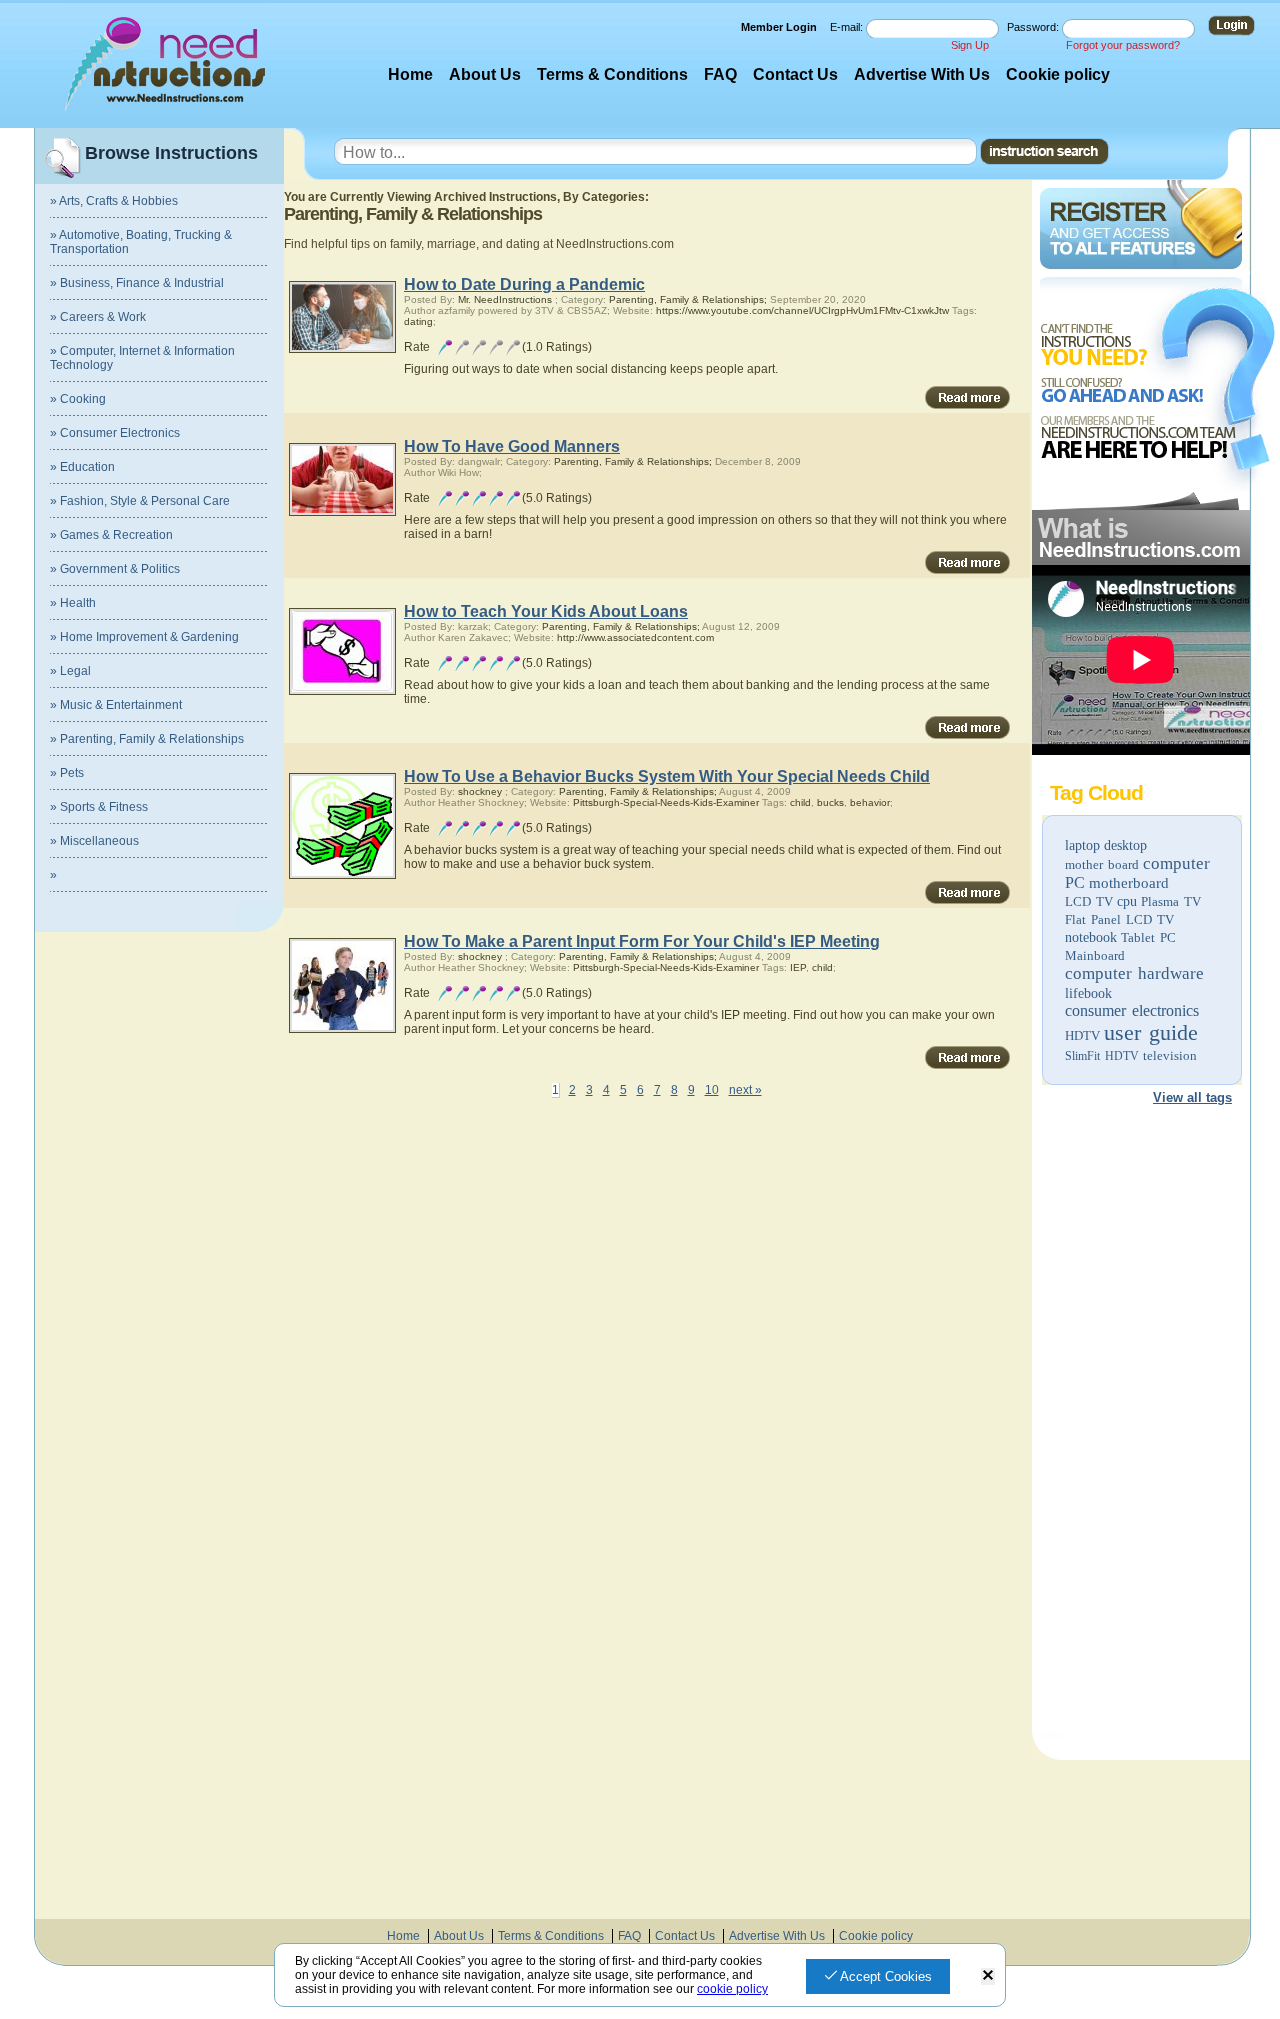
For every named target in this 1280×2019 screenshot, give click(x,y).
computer (1176, 863)
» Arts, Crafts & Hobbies (114, 201)
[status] (988, 1976)
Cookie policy (1058, 74)
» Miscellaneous (94, 841)
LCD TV (1089, 901)
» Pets (67, 773)
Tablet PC (1148, 937)
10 (712, 1090)
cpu (1127, 901)
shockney (480, 791)
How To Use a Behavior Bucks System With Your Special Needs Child (667, 776)
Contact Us (795, 74)
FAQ (720, 74)
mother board (1102, 864)
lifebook (1088, 993)
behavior (870, 802)
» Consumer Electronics (115, 433)
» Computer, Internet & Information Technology (142, 358)
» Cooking (78, 399)
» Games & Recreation (111, 535)
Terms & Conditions (612, 74)
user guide (1151, 1032)
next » (745, 1090)
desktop (1125, 845)
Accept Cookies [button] (884, 1976)
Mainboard (1095, 955)
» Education (82, 467)
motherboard (1129, 883)
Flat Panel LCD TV (1119, 919)
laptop (1082, 845)
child (800, 802)
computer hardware (1134, 973)
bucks (830, 802)
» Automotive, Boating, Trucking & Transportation (141, 242)
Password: (1034, 27)
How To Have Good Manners (512, 446)
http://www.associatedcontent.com (635, 637)
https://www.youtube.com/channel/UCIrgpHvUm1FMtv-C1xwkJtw (802, 310)
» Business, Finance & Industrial (137, 283)
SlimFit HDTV (1102, 1056)
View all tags (1192, 1097)
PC (1075, 882)
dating (418, 321)
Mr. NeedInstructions (505, 299)
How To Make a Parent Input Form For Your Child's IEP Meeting (642, 941)
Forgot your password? (1123, 45)
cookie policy (732, 1989)
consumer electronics (1132, 1010)
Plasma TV (1171, 901)
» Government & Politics (115, 569)
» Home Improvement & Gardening (144, 637)
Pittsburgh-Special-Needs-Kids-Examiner (666, 802)
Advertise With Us (922, 74)
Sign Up (970, 45)
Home (410, 74)
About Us (485, 74)
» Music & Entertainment (116, 705)
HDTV (1082, 1035)
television (1170, 1055)
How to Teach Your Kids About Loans (546, 611)
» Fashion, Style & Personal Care (140, 501)
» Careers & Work (98, 317)
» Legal (70, 671)
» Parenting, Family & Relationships (147, 739)
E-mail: (848, 27)
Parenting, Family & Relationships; (688, 299)
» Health (73, 603)
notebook (1091, 937)
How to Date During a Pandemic (524, 284)
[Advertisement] (1140, 1426)
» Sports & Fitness (99, 807)
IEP (798, 967)
